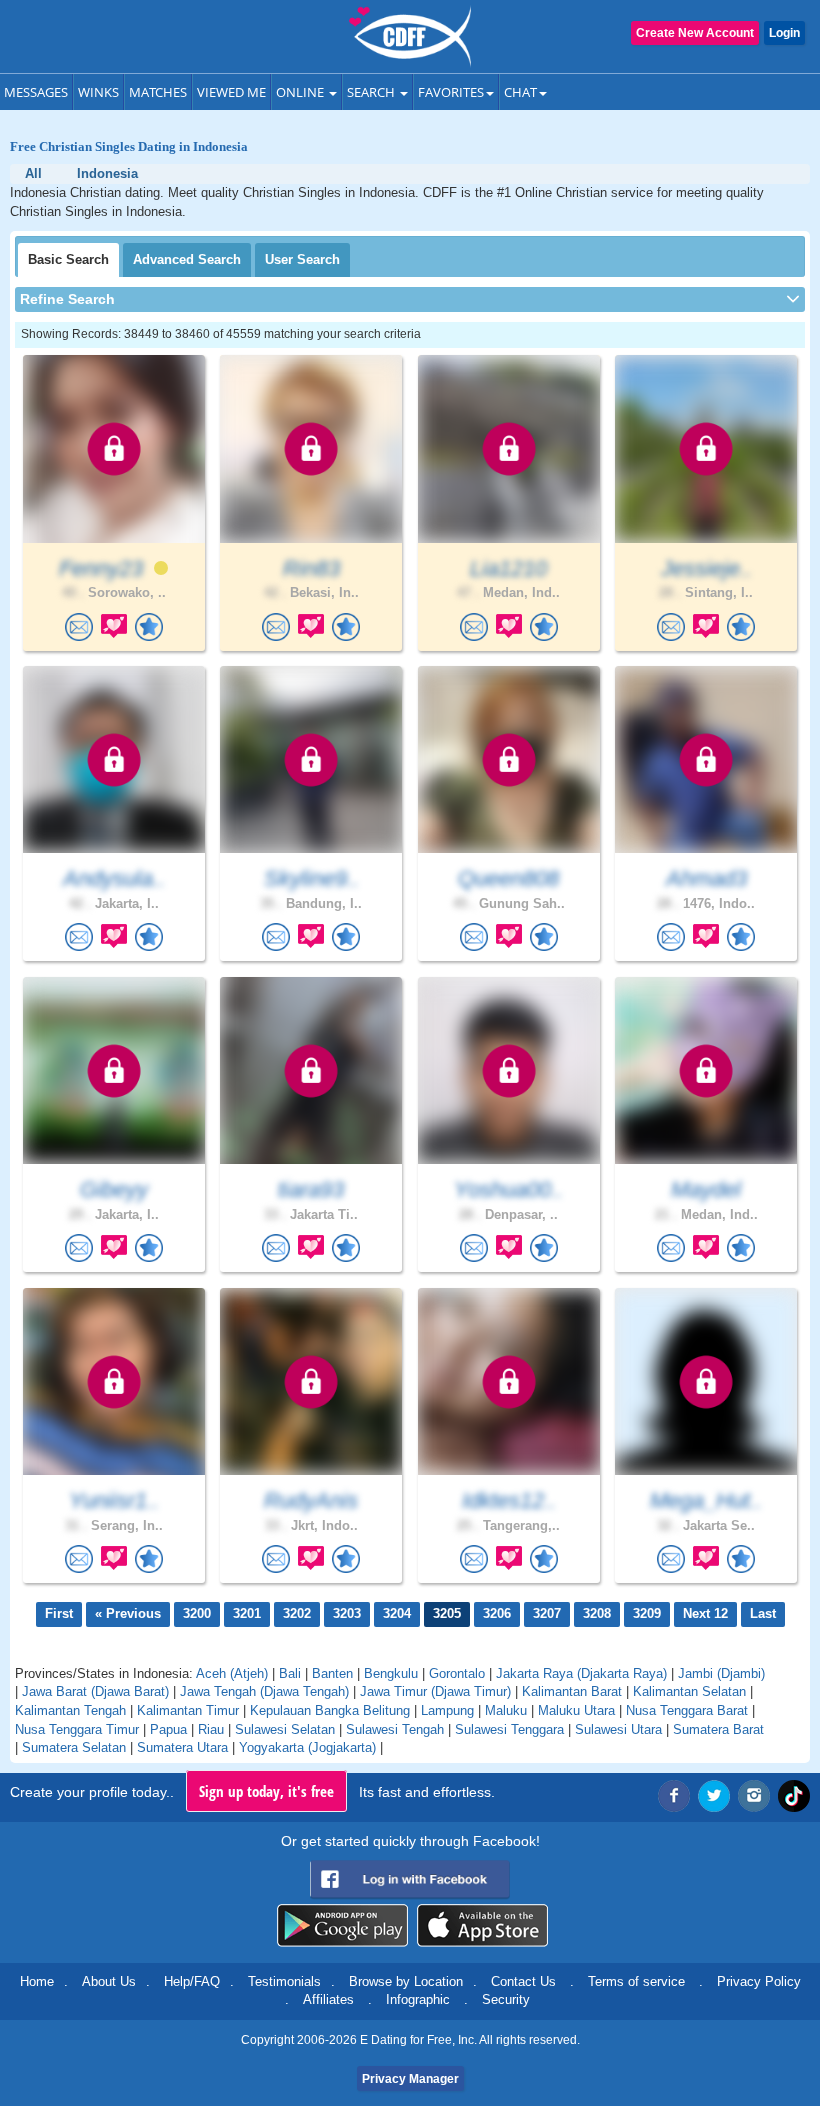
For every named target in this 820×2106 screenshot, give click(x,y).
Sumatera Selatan (74, 1747)
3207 (547, 1613)
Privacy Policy (759, 1981)
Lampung (447, 1710)
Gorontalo (457, 1673)
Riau (211, 1729)
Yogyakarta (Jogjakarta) (307, 1747)
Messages (36, 92)
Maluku (506, 1710)
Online (301, 92)
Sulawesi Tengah (395, 1729)
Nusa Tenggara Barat (687, 1710)
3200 (197, 1613)
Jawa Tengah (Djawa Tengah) (264, 1691)
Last (763, 1613)
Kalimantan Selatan (689, 1691)
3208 (597, 1613)
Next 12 (705, 1613)
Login (784, 33)
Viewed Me (231, 92)
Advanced (187, 259)
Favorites (451, 92)
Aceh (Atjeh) (232, 1673)
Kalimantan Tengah (70, 1710)
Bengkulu (391, 1673)
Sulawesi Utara (618, 1729)
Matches (158, 92)
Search (372, 92)
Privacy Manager (410, 2079)
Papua (168, 1729)
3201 (247, 1613)
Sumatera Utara (182, 1747)
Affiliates (328, 1999)
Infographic (418, 1999)
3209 (647, 1613)
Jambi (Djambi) (721, 1673)
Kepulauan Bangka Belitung (330, 1710)
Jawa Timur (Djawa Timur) (435, 1691)
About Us (109, 1981)
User (302, 259)
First (59, 1613)
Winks (98, 92)
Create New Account (695, 33)
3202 (297, 1613)
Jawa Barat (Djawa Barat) (95, 1691)
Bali (290, 1673)
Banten (332, 1673)
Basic (68, 259)
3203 (347, 1613)
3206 (497, 1613)
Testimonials (284, 1981)
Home (37, 1981)
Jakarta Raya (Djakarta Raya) (581, 1673)
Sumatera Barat (718, 1729)
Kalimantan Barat (572, 1691)
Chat (520, 92)
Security (506, 1999)
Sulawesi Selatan (285, 1729)
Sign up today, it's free (266, 1791)
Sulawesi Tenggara (509, 1729)
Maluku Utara (576, 1710)
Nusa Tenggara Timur (77, 1729)
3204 (397, 1613)
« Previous (128, 1613)
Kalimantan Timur (188, 1710)
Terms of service (636, 1981)
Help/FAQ (192, 1981)
